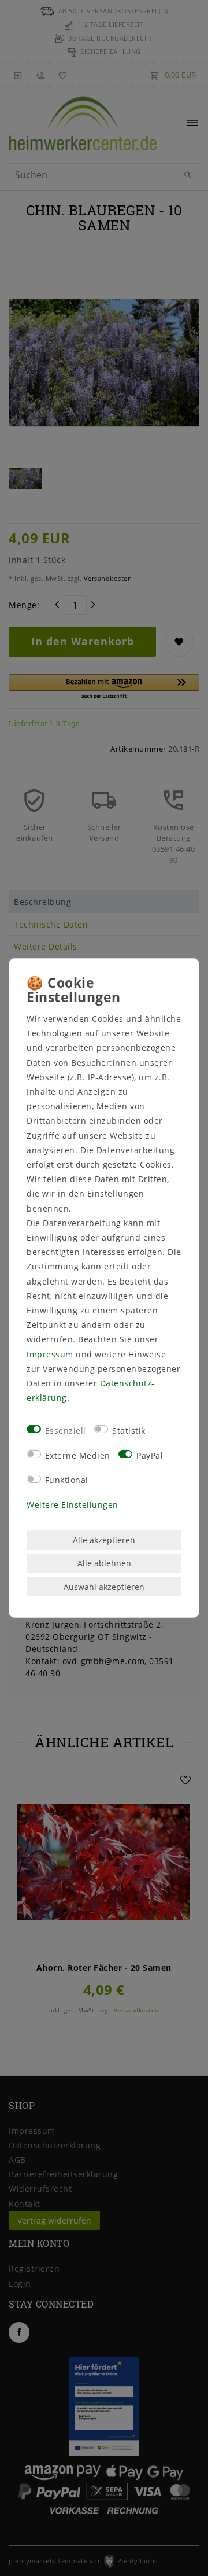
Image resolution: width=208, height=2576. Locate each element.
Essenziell (66, 1431)
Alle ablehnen (104, 1563)
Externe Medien (78, 1455)
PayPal (150, 1455)
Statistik (129, 1431)
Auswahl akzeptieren (104, 1587)
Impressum (50, 1354)
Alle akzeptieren (104, 1540)
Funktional (67, 1480)
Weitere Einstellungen (73, 1505)
